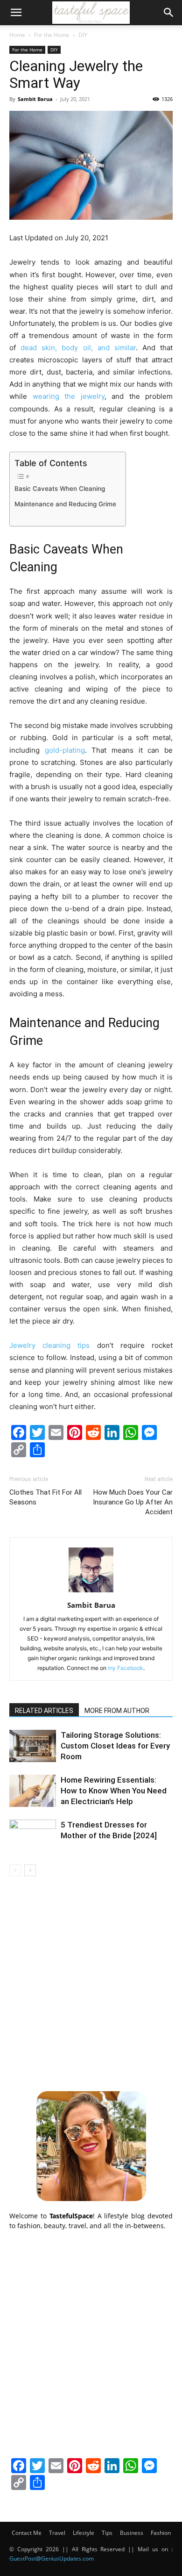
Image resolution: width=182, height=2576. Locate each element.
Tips (107, 2533)
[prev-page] (15, 1870)
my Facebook (126, 1668)
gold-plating (65, 750)
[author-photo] (91, 1592)
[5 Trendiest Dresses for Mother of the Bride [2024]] (33, 1836)
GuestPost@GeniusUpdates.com (52, 2558)
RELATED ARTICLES (44, 1711)
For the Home (52, 35)
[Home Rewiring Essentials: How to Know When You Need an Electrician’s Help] (33, 1791)
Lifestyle (84, 2533)
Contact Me (27, 2533)
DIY (83, 35)
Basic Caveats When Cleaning (60, 489)
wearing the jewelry (69, 396)
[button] (16, 13)
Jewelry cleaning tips (49, 1345)
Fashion (161, 2533)
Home (17, 35)
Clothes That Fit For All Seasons (45, 1497)
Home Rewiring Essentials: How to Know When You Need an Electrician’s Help (114, 1791)
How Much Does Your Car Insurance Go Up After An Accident (133, 1502)
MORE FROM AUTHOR (117, 1711)
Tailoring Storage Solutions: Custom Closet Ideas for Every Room (115, 1746)
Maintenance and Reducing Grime (65, 504)
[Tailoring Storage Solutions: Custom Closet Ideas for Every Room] (33, 1746)
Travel (57, 2533)
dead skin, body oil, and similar (78, 348)
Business (132, 2533)
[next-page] (30, 1870)
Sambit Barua (35, 99)
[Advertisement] (91, 1982)
